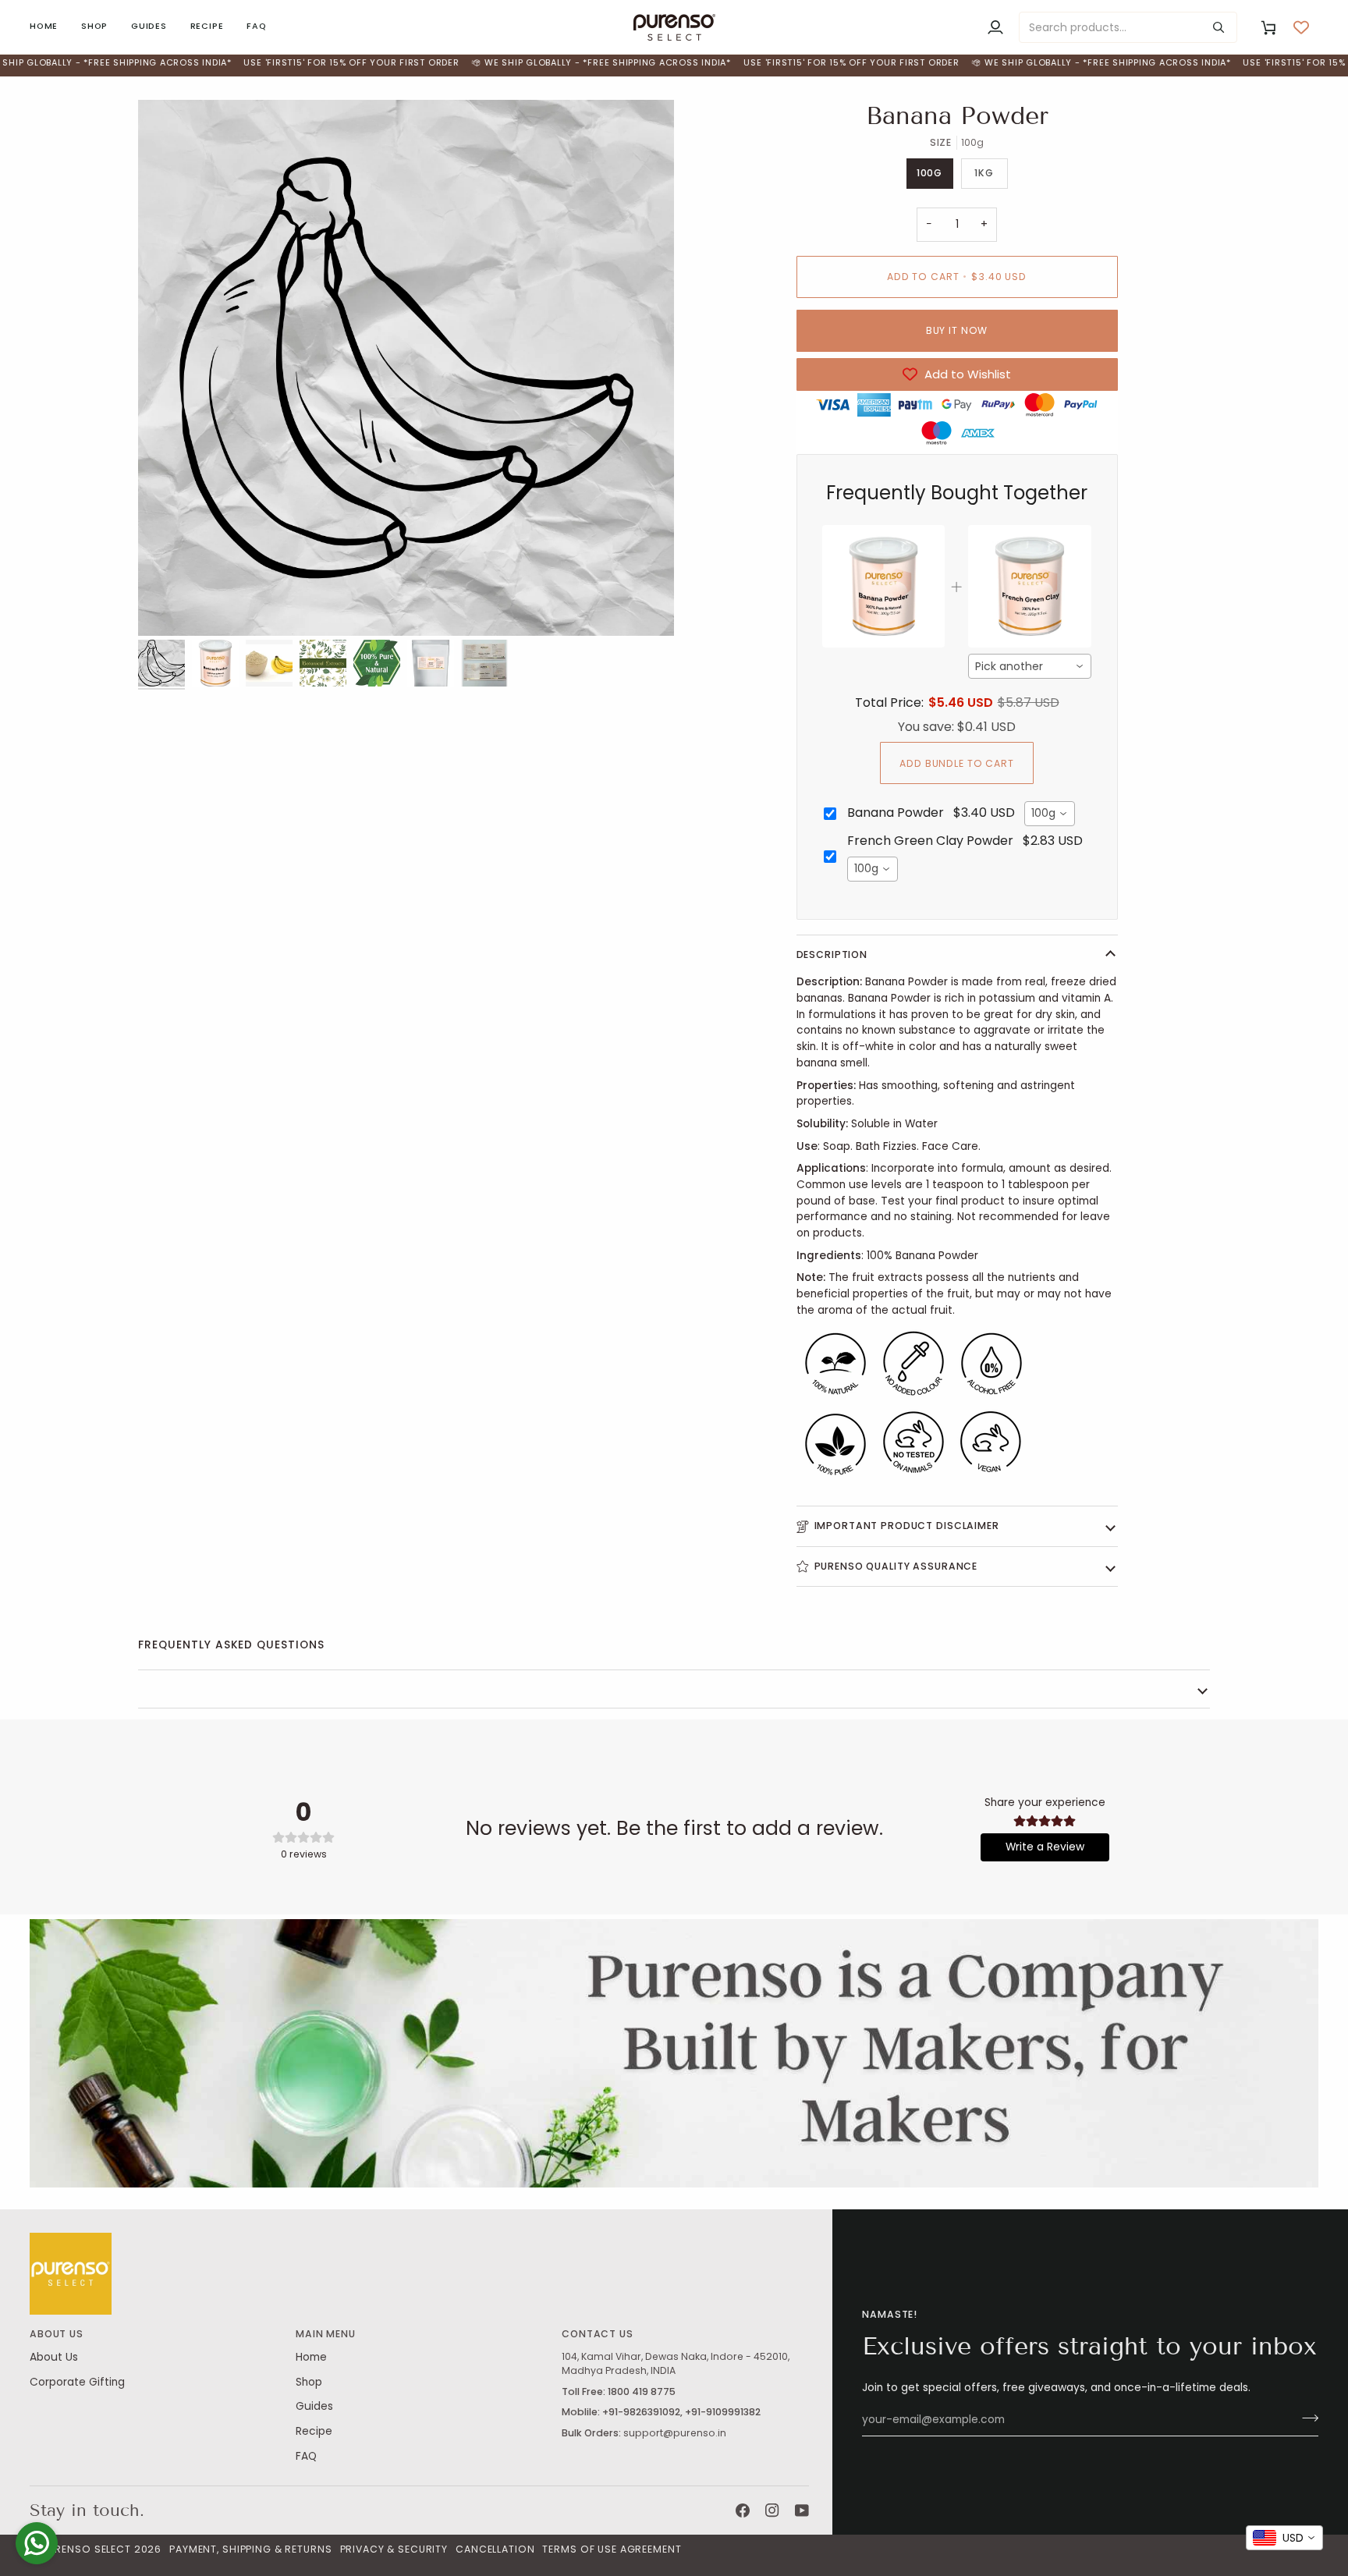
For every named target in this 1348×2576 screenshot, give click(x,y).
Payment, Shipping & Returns (250, 2549)
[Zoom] (406, 368)
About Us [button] (57, 2334)
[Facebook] (743, 2510)
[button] (94, 27)
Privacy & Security (394, 2549)
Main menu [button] (326, 2334)
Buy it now (957, 330)
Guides (314, 2406)
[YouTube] (802, 2510)
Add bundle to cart (957, 763)
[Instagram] (772, 2510)
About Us (54, 2357)
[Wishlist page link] (1301, 27)
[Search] (1219, 27)
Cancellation (495, 2549)
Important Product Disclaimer (907, 1526)
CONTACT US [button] (598, 2334)
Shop (309, 2382)
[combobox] (1030, 666)
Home (311, 2357)
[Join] (1305, 2418)
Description (832, 954)
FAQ (306, 2456)
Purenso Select (87, 2549)
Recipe (314, 2431)
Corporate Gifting (77, 2382)
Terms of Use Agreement (612, 2549)
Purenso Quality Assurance (896, 1566)
